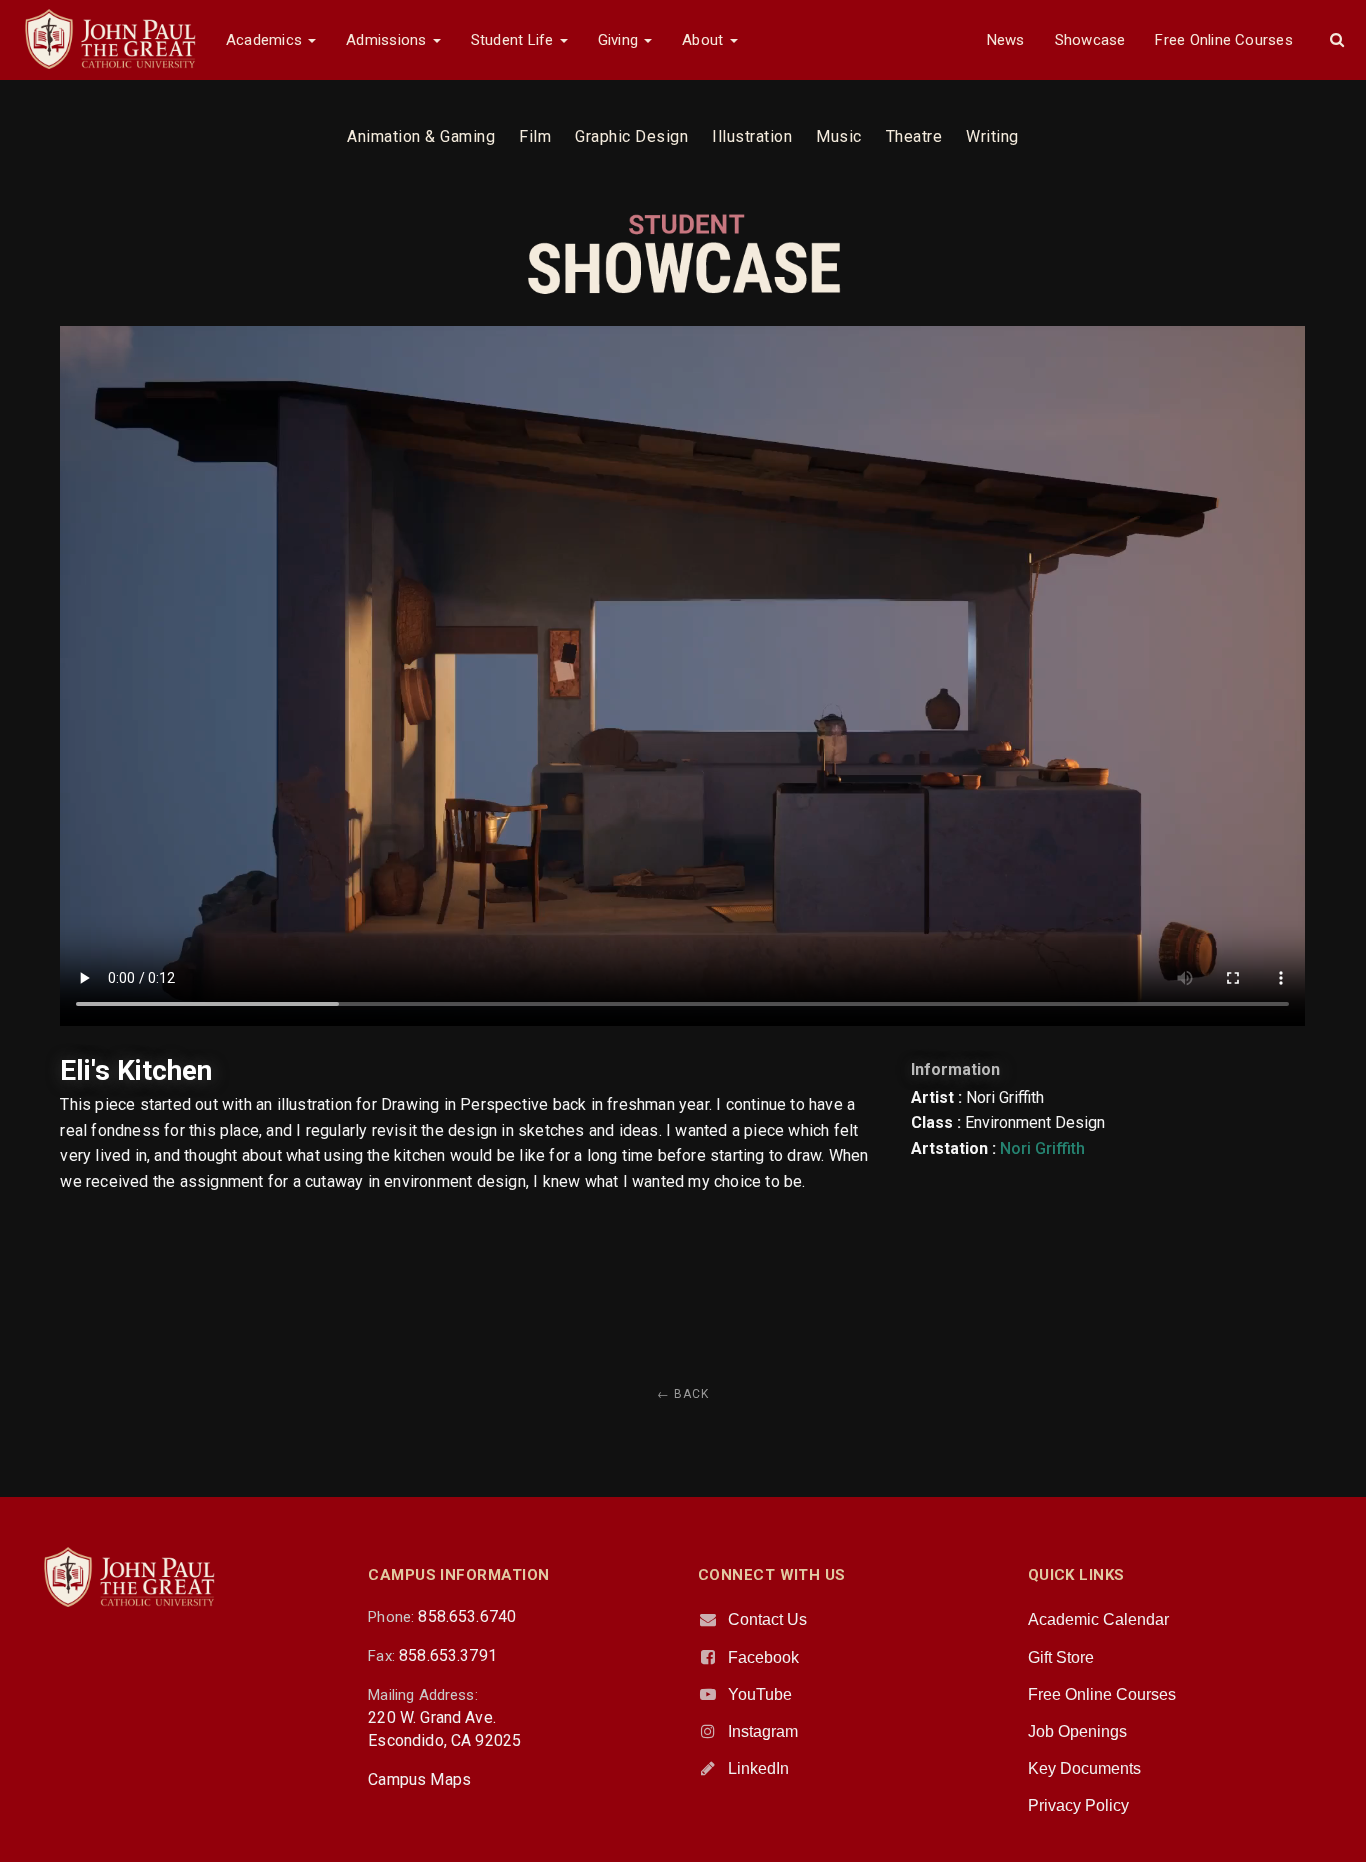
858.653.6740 (467, 1616)
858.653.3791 (448, 1655)
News (1006, 40)
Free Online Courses (1223, 40)
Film (535, 136)
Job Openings (1077, 1731)
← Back (683, 1394)
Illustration (752, 136)
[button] (1337, 40)
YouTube (760, 1694)
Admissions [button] (388, 40)
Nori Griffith (1042, 1148)
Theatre (914, 136)
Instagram (763, 1731)
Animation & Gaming (421, 136)
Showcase (1090, 40)
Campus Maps (419, 1779)
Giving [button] (620, 40)
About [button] (704, 40)
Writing (992, 136)
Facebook (763, 1657)
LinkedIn (758, 1768)
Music (839, 136)
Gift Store (1061, 1657)
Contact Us (767, 1619)
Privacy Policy (1078, 1805)
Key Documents (1084, 1768)
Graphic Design (631, 136)
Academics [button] (266, 40)
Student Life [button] (514, 40)
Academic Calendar (1098, 1619)
